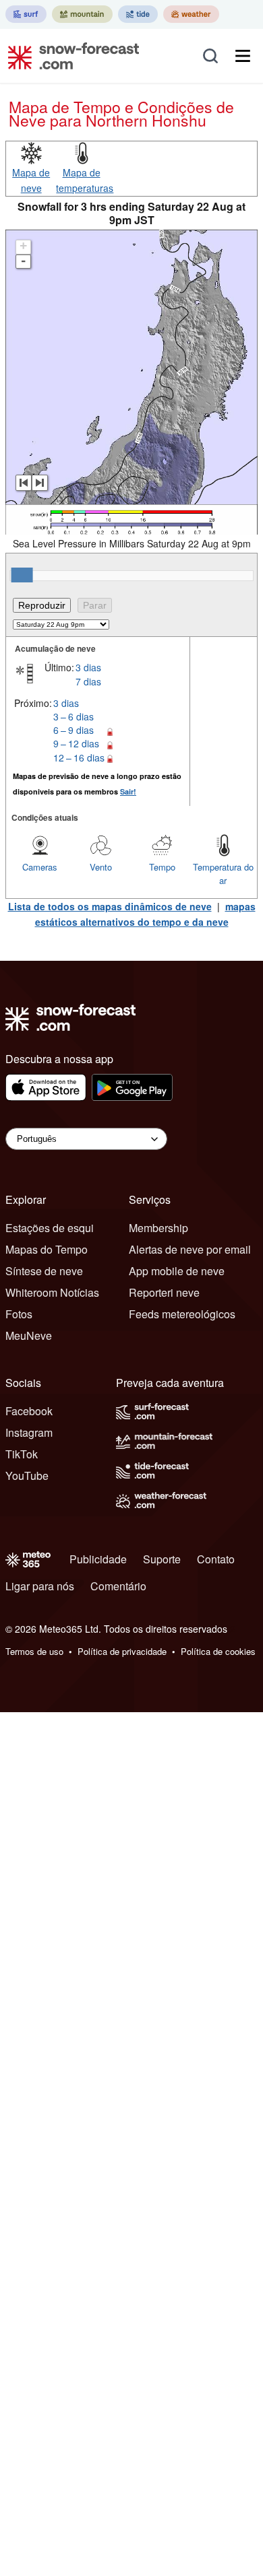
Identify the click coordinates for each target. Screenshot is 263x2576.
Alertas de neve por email (190, 1249)
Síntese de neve (44, 1271)
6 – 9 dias (74, 730)
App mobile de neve (177, 1271)
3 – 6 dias (74, 716)
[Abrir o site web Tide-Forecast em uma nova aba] (138, 14)
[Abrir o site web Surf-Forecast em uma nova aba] (26, 14)
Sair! (128, 791)
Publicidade (98, 1559)
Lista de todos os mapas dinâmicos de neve (110, 906)
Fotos (19, 1314)
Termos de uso (34, 1651)
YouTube (27, 1476)
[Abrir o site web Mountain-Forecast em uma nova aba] (82, 14)
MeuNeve (29, 1335)
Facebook (29, 1411)
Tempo (162, 867)
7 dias (88, 681)
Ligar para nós (40, 1586)
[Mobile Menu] (243, 56)
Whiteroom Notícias (52, 1292)
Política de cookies (218, 1651)
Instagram (29, 1432)
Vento (101, 867)
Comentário (118, 1586)
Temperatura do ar (223, 874)
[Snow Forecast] (69, 56)
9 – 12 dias (76, 743)
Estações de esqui (50, 1228)
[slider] (22, 575)
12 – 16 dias (79, 757)
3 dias (88, 667)
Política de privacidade (122, 1651)
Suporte (162, 1559)
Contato (216, 1559)
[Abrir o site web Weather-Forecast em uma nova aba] (191, 14)
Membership (158, 1228)
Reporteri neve (164, 1292)
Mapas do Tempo (47, 1249)
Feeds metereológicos (182, 1314)
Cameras (40, 867)
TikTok (22, 1454)
